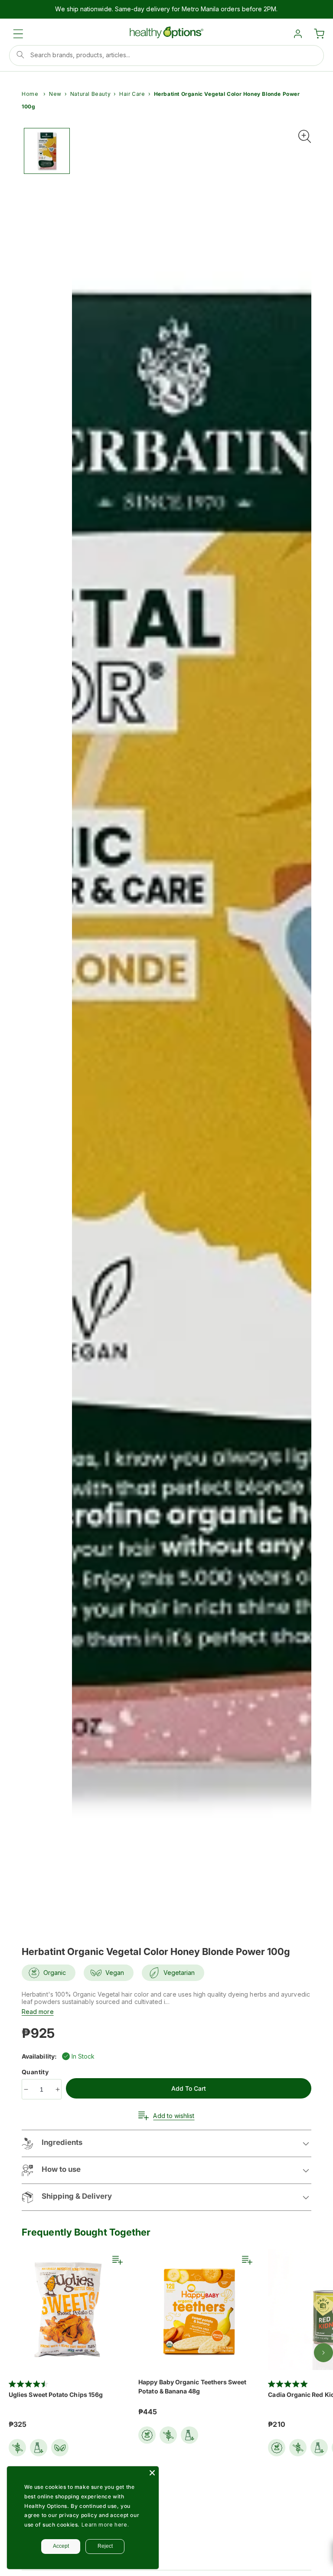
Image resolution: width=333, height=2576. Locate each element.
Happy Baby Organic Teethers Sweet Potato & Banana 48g (192, 2386)
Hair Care (132, 94)
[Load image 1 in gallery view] (47, 151)
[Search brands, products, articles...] (20, 55)
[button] (18, 34)
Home (30, 94)
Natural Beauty (90, 94)
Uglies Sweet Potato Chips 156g (56, 2395)
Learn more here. (105, 2525)
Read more (38, 2012)
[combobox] (166, 56)
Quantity (36, 2072)
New (55, 94)
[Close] (152, 2473)
